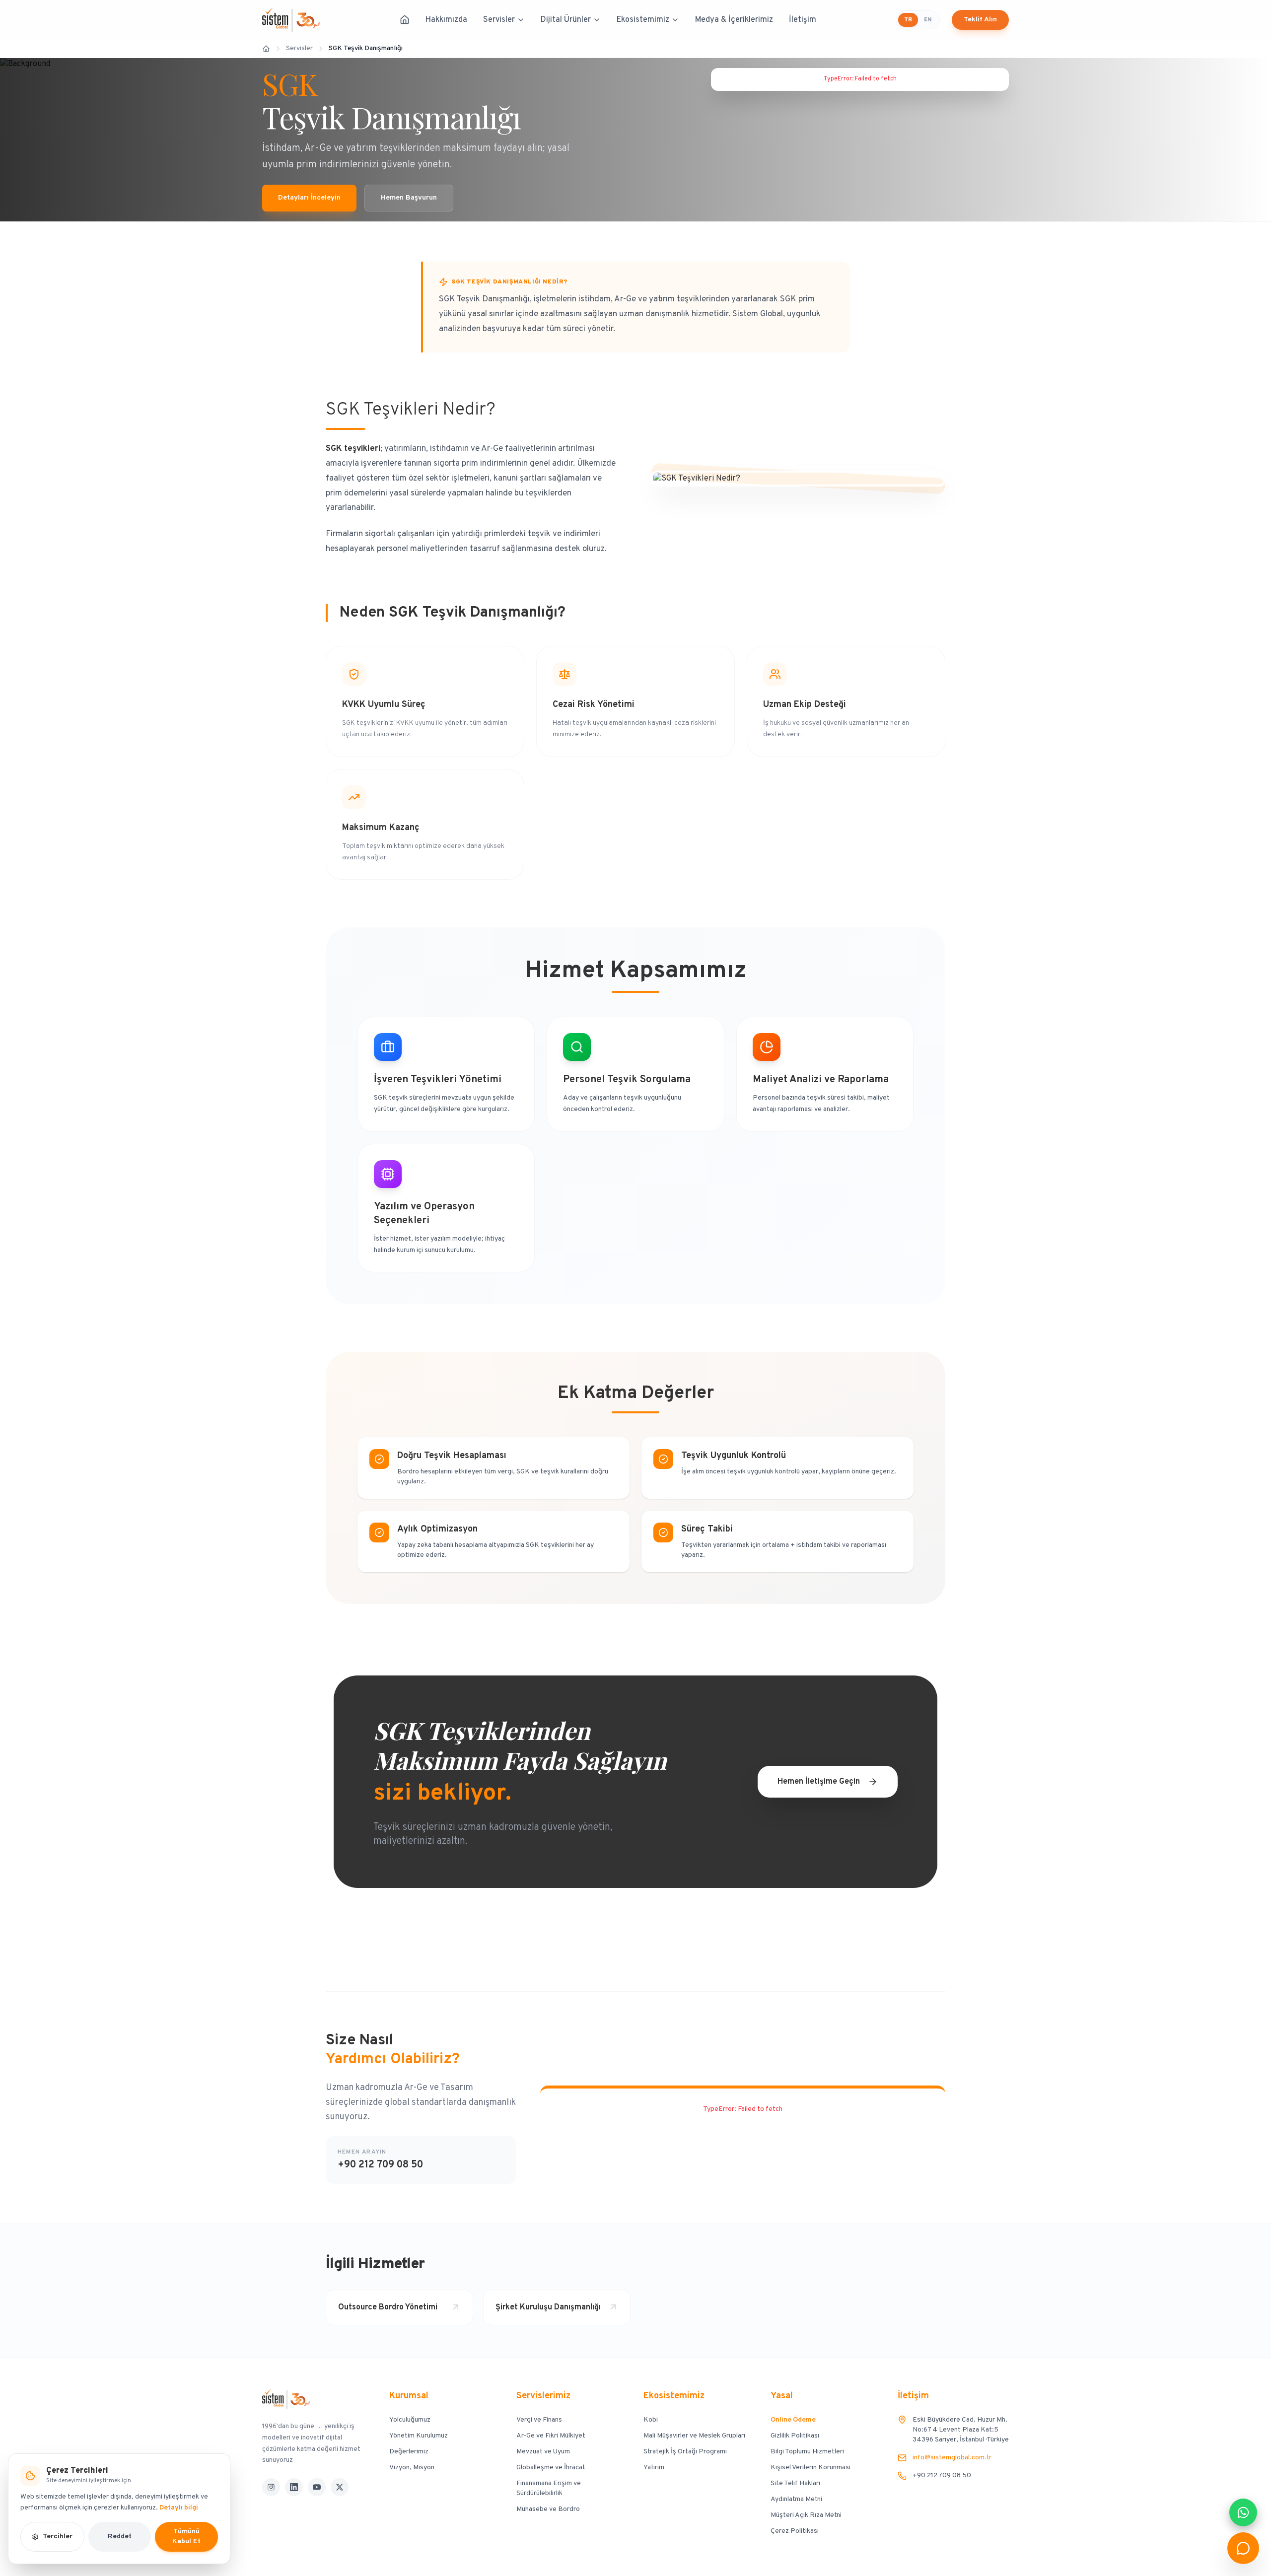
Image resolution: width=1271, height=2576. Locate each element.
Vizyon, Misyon (412, 2468)
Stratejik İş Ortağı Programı (685, 2452)
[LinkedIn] (294, 2487)
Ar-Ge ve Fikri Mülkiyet (551, 2436)
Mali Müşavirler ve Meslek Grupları (694, 2436)
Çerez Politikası (795, 2531)
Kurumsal (409, 2396)
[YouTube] (317, 2487)
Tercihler (58, 2537)
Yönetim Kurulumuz (419, 2436)
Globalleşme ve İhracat (551, 2468)
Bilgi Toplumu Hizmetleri (807, 2452)
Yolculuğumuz (410, 2420)
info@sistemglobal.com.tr (952, 2458)
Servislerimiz (543, 2396)
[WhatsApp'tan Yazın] (1243, 2512)
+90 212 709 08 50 (380, 2165)
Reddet (120, 2537)
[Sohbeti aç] (1243, 2548)
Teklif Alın (980, 20)
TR (908, 20)
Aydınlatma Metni (796, 2499)
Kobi (651, 2420)
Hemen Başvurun (409, 198)
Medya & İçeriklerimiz (734, 20)
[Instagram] (271, 2487)
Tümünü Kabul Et (186, 2537)
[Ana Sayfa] (405, 20)
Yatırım (654, 2468)
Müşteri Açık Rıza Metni (806, 2515)
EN (928, 20)
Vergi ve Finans (539, 2420)
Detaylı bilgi (179, 2508)
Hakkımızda (446, 20)
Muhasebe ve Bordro (548, 2509)
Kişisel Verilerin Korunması (811, 2468)
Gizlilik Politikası (795, 2436)
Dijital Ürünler (566, 20)
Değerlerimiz (409, 2452)
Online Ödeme (793, 2420)
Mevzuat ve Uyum (543, 2452)
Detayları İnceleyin (309, 198)
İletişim (803, 20)
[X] (340, 2487)
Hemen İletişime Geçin (819, 1782)
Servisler (499, 20)
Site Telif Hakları (795, 2483)
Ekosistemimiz (643, 20)
